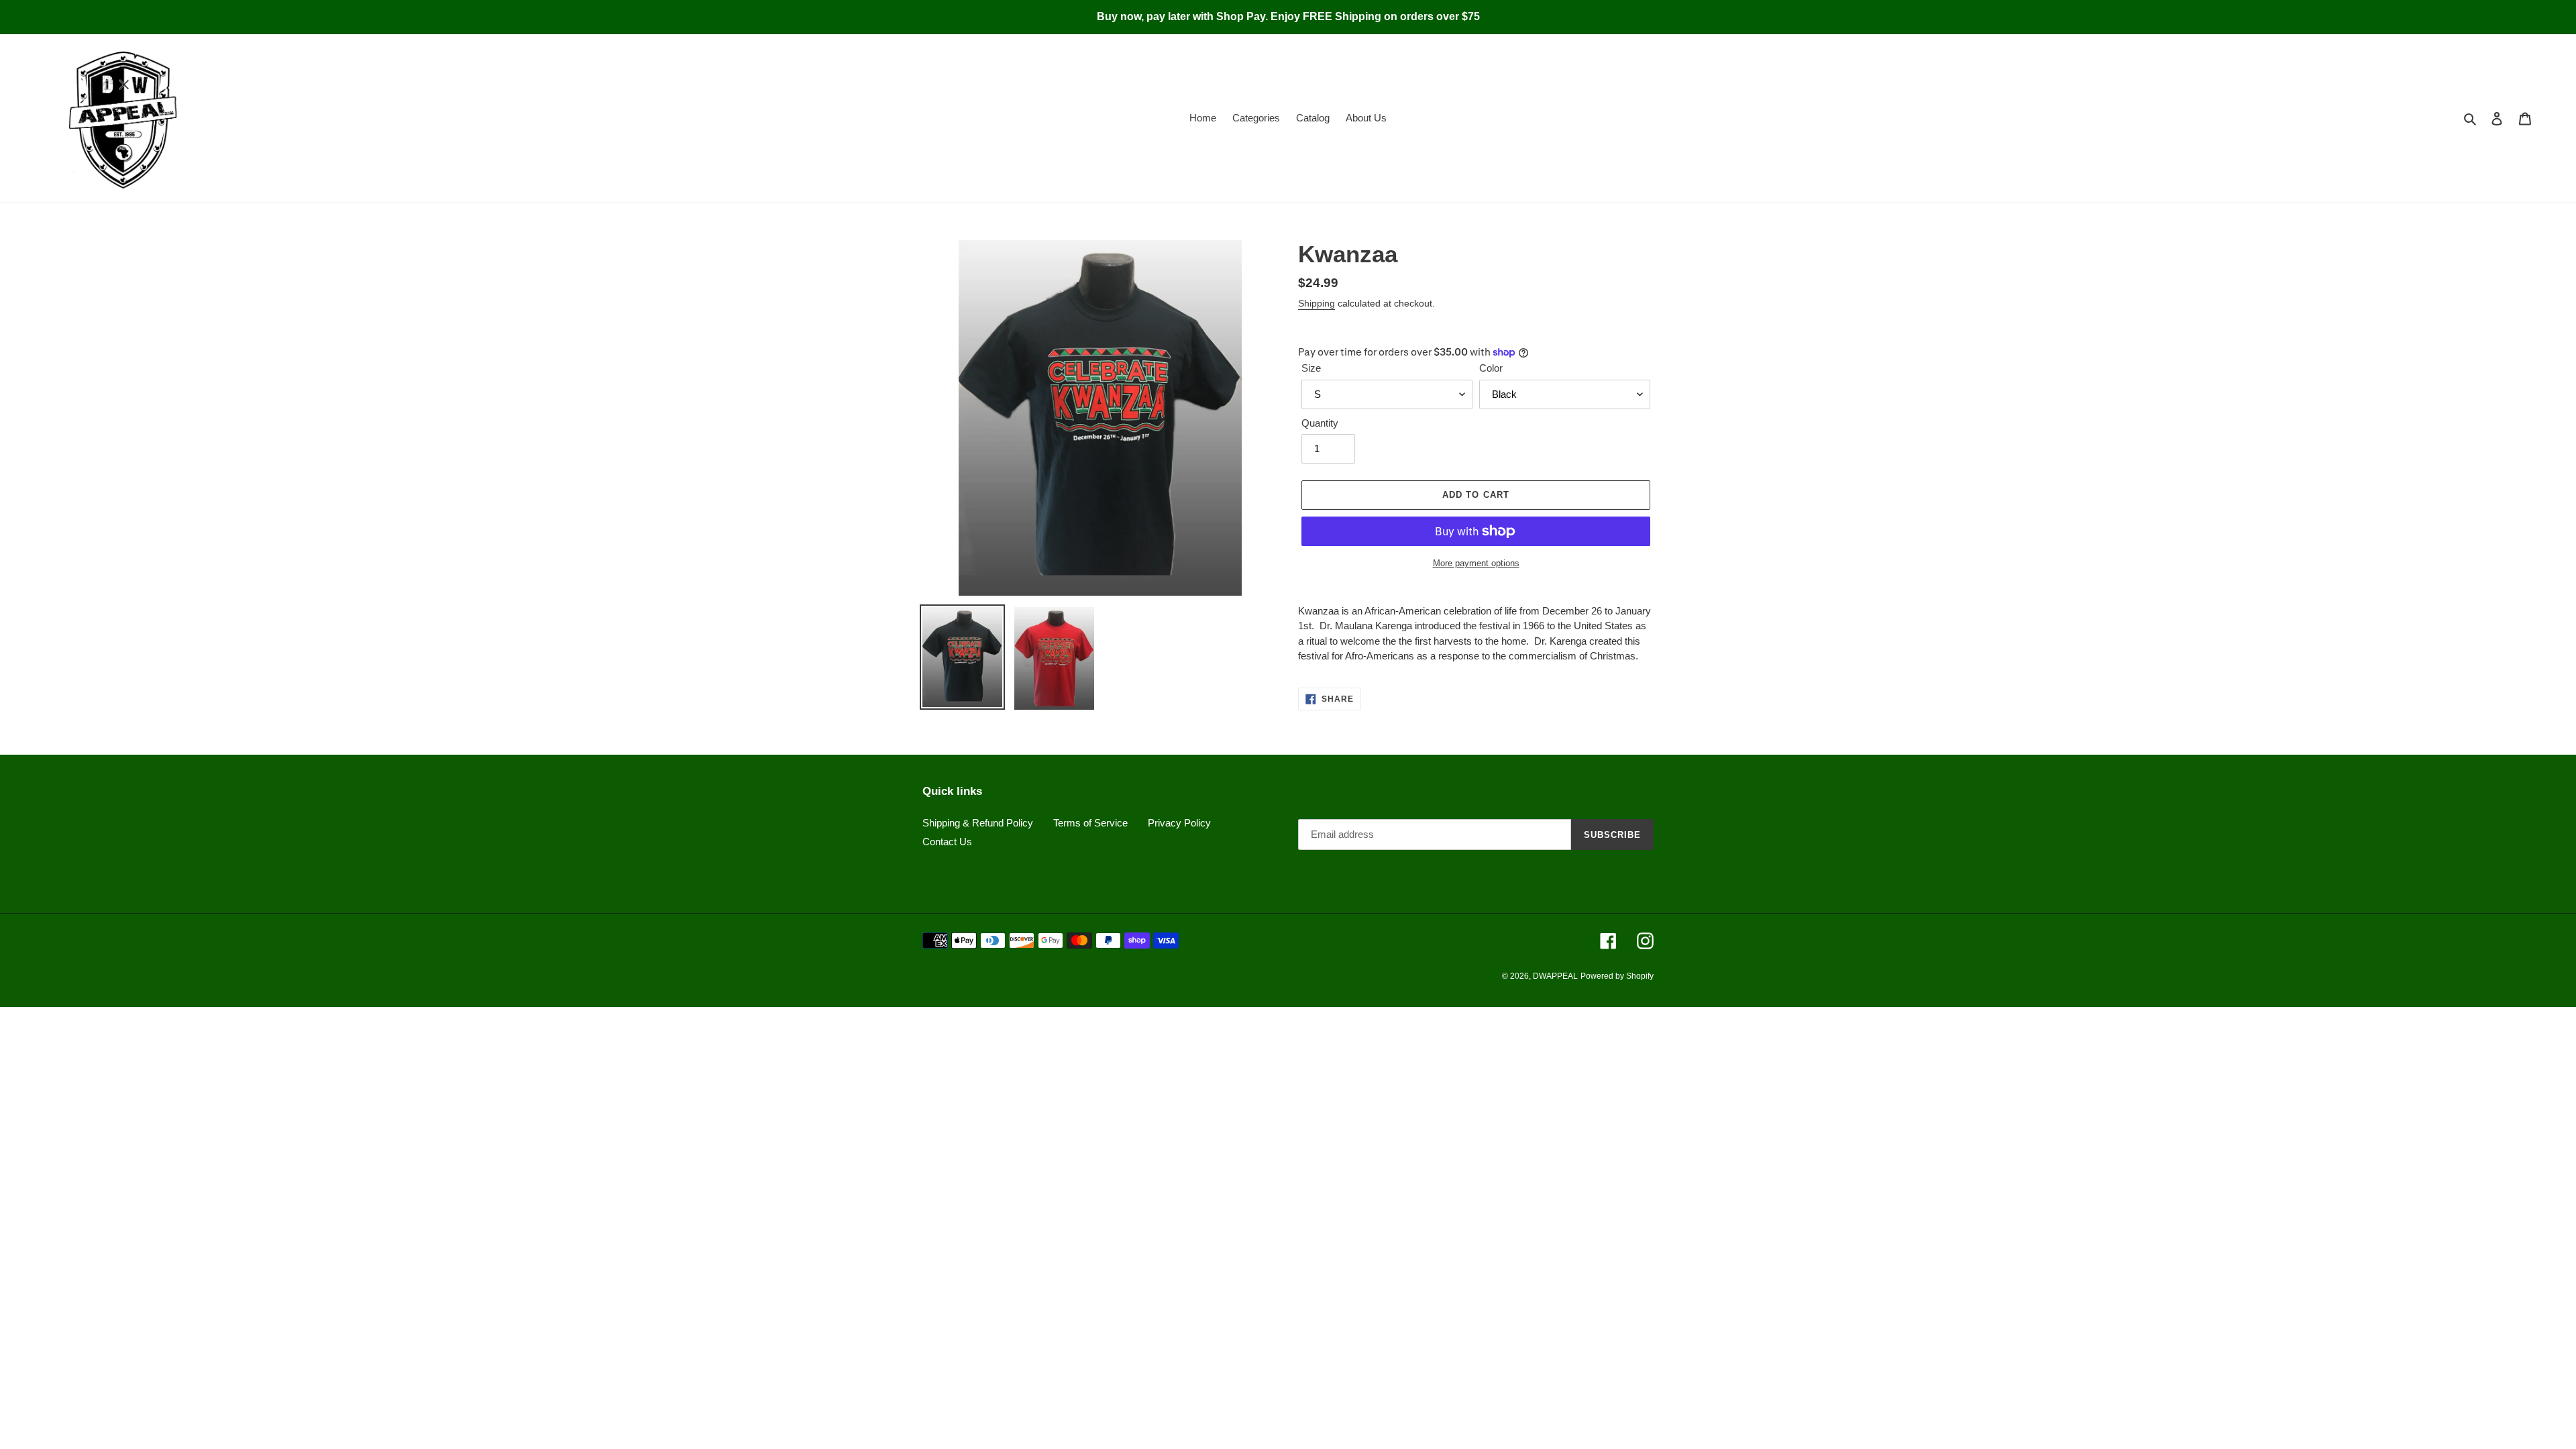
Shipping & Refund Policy (978, 823)
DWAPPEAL (1555, 976)
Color (1491, 368)
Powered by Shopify (1617, 976)
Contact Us (947, 842)
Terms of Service (1090, 823)
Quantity (1320, 423)
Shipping (1317, 303)
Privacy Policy (1179, 823)
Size (1311, 368)
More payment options (1476, 563)
